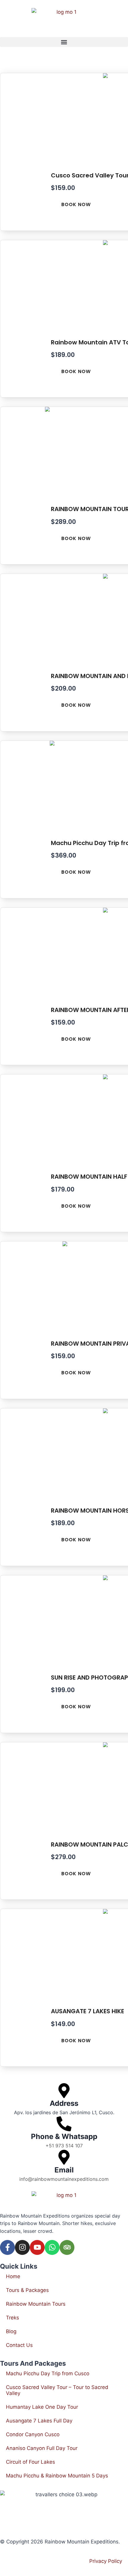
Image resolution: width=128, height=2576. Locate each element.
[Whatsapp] (52, 2247)
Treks (13, 2318)
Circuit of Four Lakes (31, 2462)
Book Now (76, 204)
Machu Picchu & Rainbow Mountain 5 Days (57, 2476)
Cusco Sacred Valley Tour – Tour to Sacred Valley (57, 2390)
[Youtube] (37, 2247)
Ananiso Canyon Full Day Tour (42, 2448)
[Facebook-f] (7, 2247)
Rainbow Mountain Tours (36, 2304)
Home (13, 2276)
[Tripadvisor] (67, 2247)
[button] (64, 42)
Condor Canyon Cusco (33, 2434)
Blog (11, 2331)
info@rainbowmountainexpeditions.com (64, 2179)
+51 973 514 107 (64, 2146)
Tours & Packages (27, 2290)
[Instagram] (22, 2247)
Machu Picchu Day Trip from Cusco (48, 2373)
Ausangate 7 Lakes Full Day (39, 2421)
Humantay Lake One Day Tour (42, 2407)
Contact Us (19, 2345)
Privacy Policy (106, 2561)
